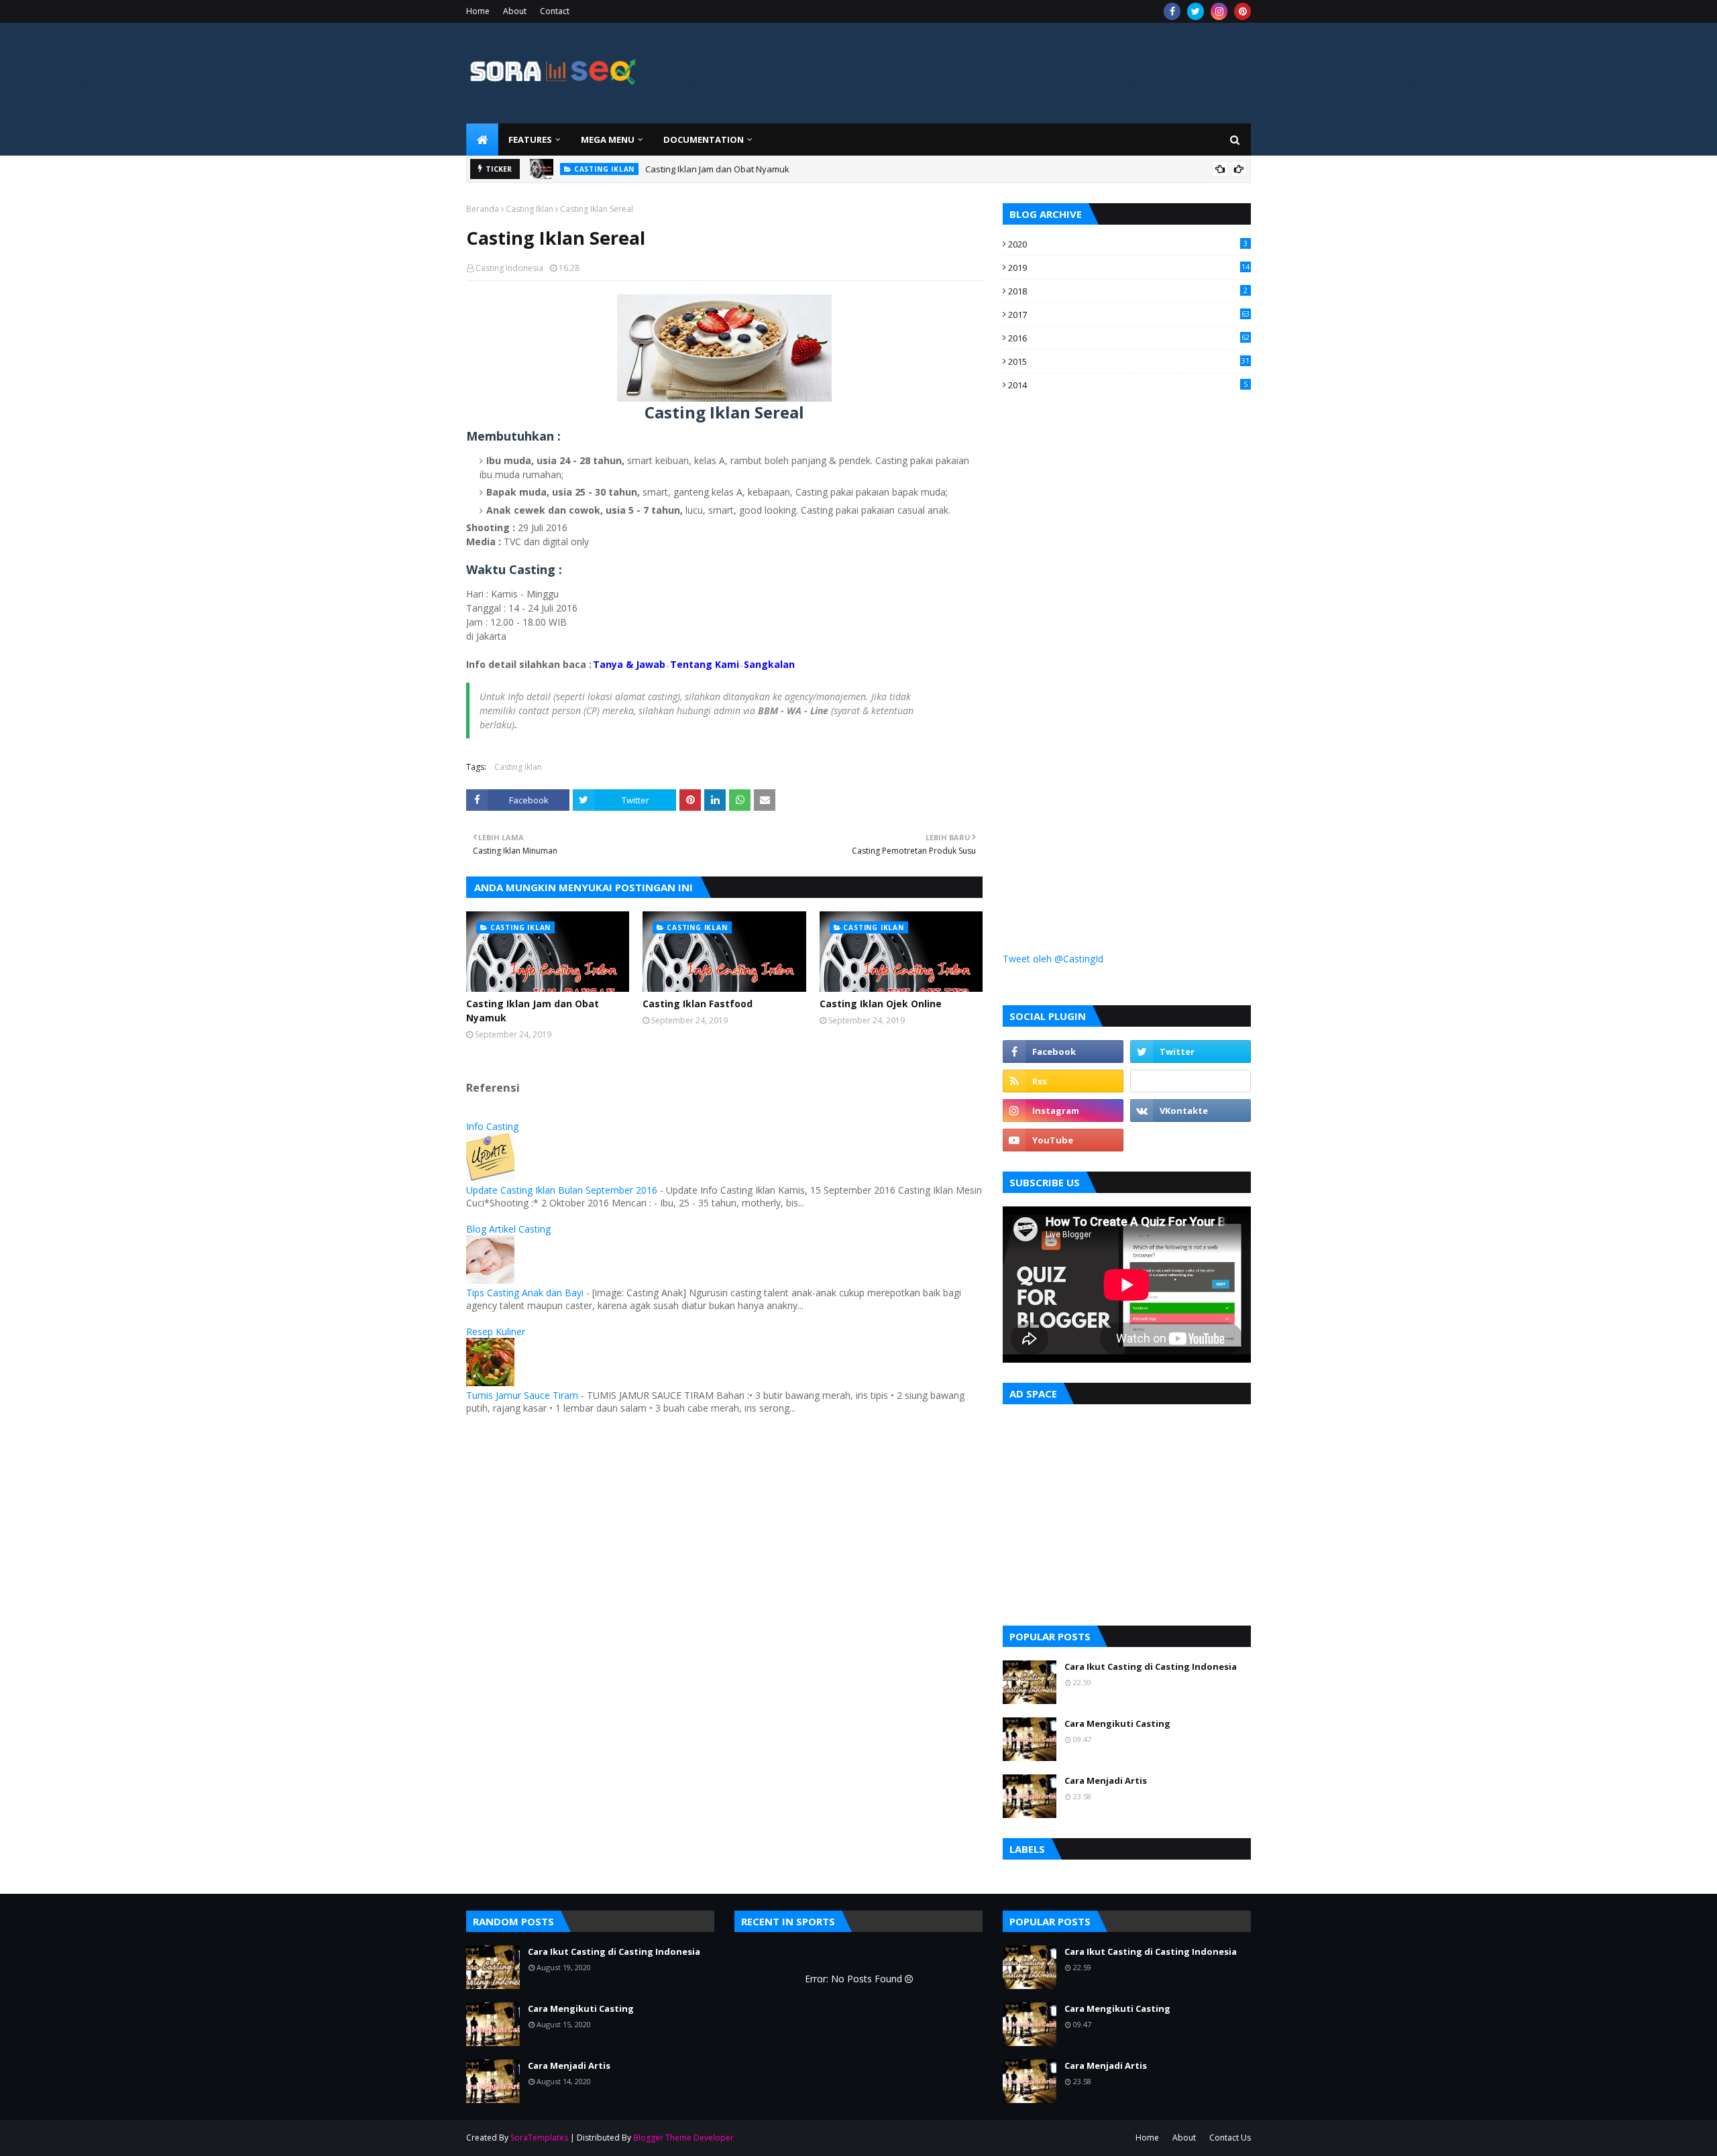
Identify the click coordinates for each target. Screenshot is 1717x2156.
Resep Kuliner (496, 1331)
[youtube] (1063, 1140)
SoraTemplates (539, 2138)
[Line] (1190, 1081)
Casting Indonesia (509, 268)
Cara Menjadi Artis (1106, 1780)
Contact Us (1230, 2138)
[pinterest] (1242, 11)
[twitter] (1196, 11)
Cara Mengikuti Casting (1117, 1723)
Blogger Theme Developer (683, 2138)
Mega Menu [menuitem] (608, 139)
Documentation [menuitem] (704, 139)
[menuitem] (482, 139)
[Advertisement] (1103, 645)
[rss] (1063, 1081)
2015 (1129, 361)
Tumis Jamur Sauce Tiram (522, 1395)
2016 (1129, 338)
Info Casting (492, 1126)
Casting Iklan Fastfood (698, 1004)
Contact (555, 11)
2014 (1128, 385)
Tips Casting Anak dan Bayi (525, 1293)
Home (478, 11)
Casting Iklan (530, 209)
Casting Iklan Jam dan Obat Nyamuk (717, 169)
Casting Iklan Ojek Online (881, 1004)
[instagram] (1219, 11)
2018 (1128, 291)
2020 (1128, 244)
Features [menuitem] (530, 139)
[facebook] (1172, 11)
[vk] (1190, 1111)
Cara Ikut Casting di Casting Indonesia (1151, 1666)
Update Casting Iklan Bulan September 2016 (562, 1190)
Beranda (483, 209)
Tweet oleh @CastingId (1053, 959)
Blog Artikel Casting (508, 1229)
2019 (1129, 268)
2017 (1129, 315)
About (515, 11)
